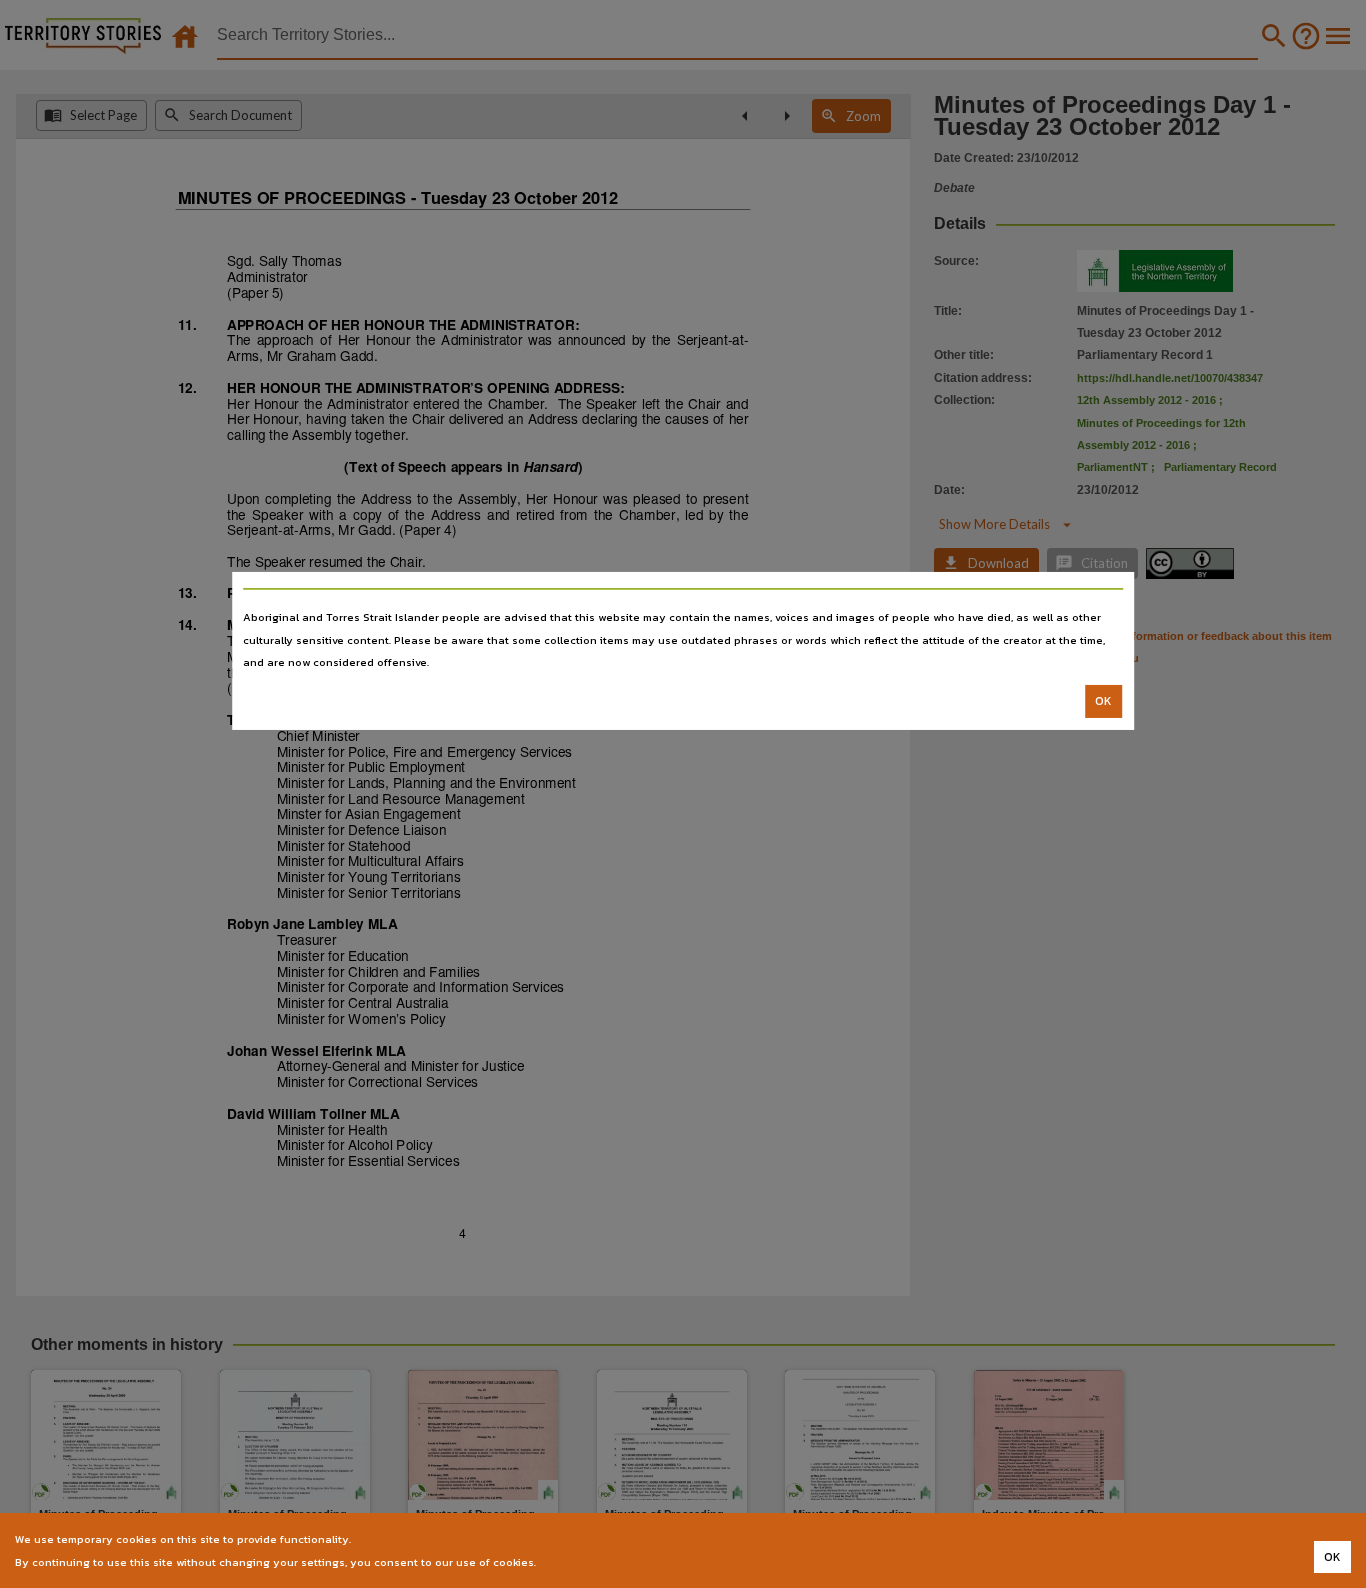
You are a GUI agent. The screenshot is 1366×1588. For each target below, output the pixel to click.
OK (1103, 701)
